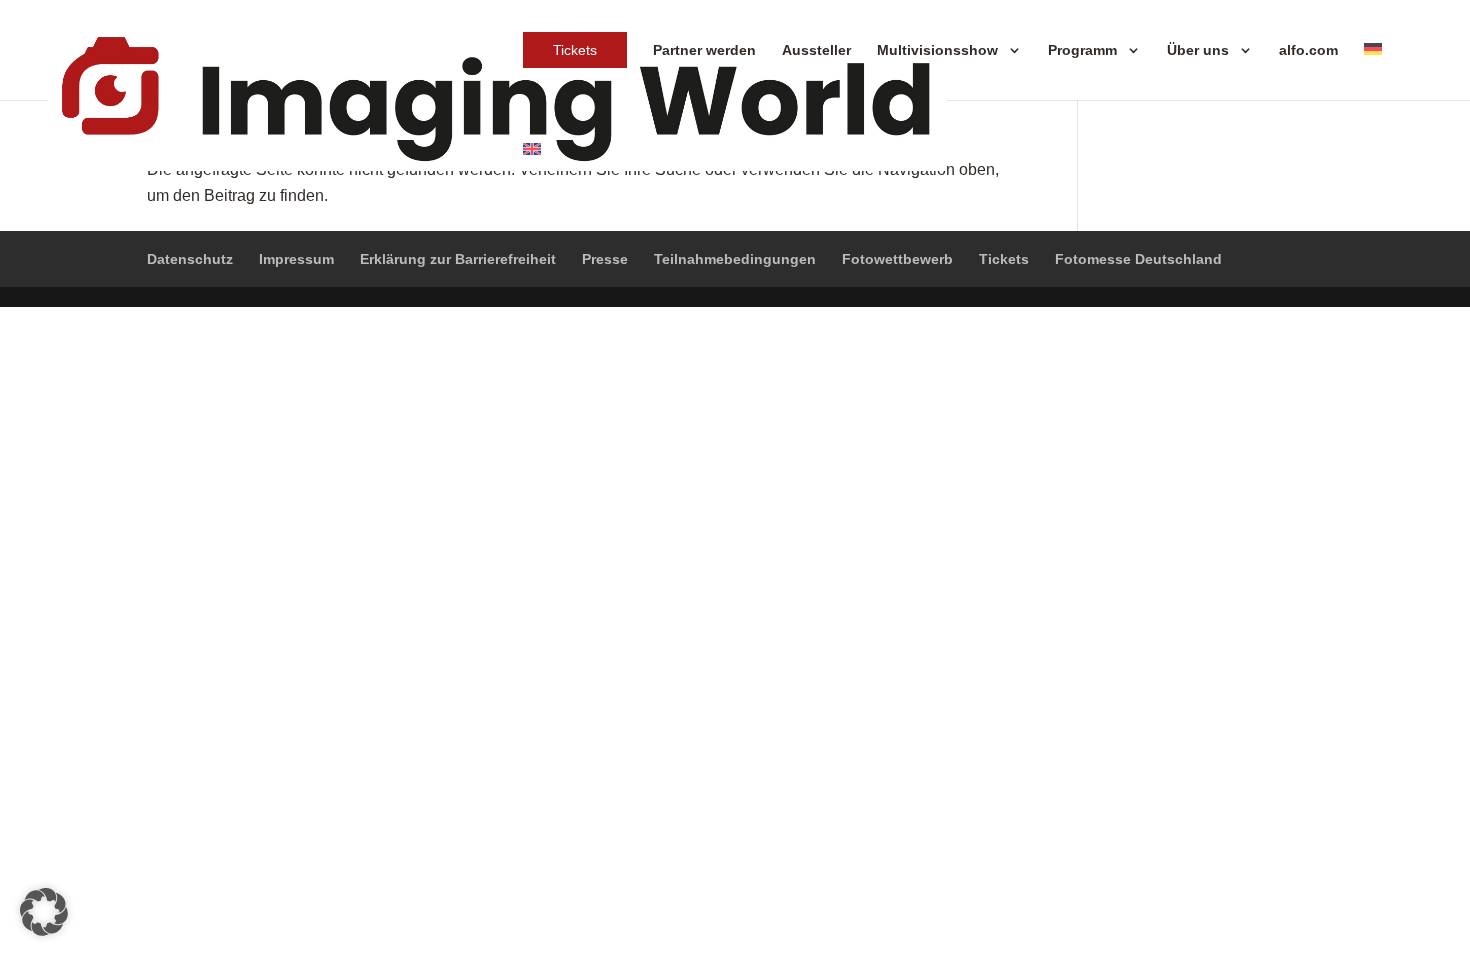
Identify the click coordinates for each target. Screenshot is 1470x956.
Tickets (575, 50)
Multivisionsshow (937, 50)
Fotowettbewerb (897, 259)
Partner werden (704, 50)
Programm (1082, 50)
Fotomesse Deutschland (1138, 259)
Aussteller (816, 50)
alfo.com (1308, 50)
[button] (44, 912)
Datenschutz (190, 259)
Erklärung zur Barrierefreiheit (458, 259)
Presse (605, 259)
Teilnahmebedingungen (735, 259)
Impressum (296, 259)
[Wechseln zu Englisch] (532, 150)
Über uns (1198, 50)
